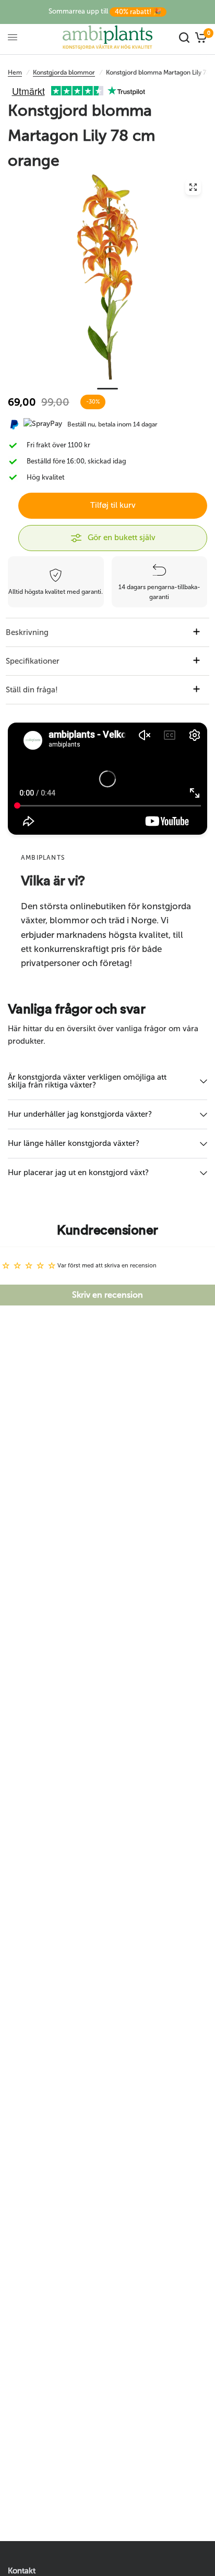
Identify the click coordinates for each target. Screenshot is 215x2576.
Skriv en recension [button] (107, 1295)
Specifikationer (33, 661)
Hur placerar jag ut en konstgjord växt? (78, 1173)
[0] (200, 37)
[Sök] (184, 37)
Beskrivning (27, 632)
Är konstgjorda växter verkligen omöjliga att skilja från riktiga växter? (87, 1081)
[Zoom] (193, 187)
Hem (15, 72)
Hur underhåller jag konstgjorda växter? (80, 1114)
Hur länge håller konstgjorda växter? (74, 1143)
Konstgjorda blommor (64, 72)
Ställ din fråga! (32, 690)
